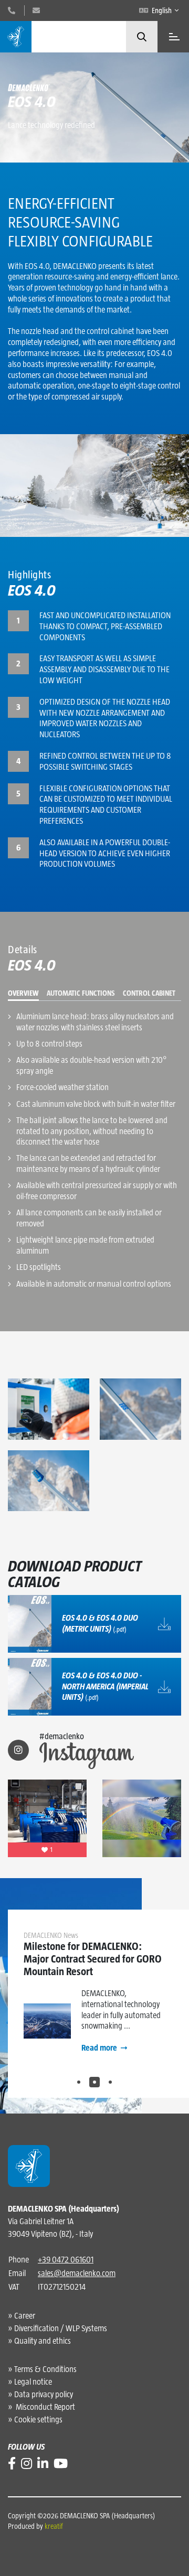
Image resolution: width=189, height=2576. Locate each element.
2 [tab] (94, 2082)
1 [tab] (79, 2082)
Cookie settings (38, 2419)
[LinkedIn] (43, 2464)
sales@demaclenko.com (77, 2273)
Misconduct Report (45, 2407)
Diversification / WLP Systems (61, 2328)
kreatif (54, 2526)
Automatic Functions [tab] (81, 993)
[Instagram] (27, 2464)
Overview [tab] (23, 993)
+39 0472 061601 (66, 2260)
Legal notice (33, 2382)
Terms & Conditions (45, 2369)
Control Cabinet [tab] (149, 993)
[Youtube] (61, 2464)
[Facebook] (12, 2464)
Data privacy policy (44, 2394)
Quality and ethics (43, 2341)
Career (25, 2316)
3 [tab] (110, 2082)
